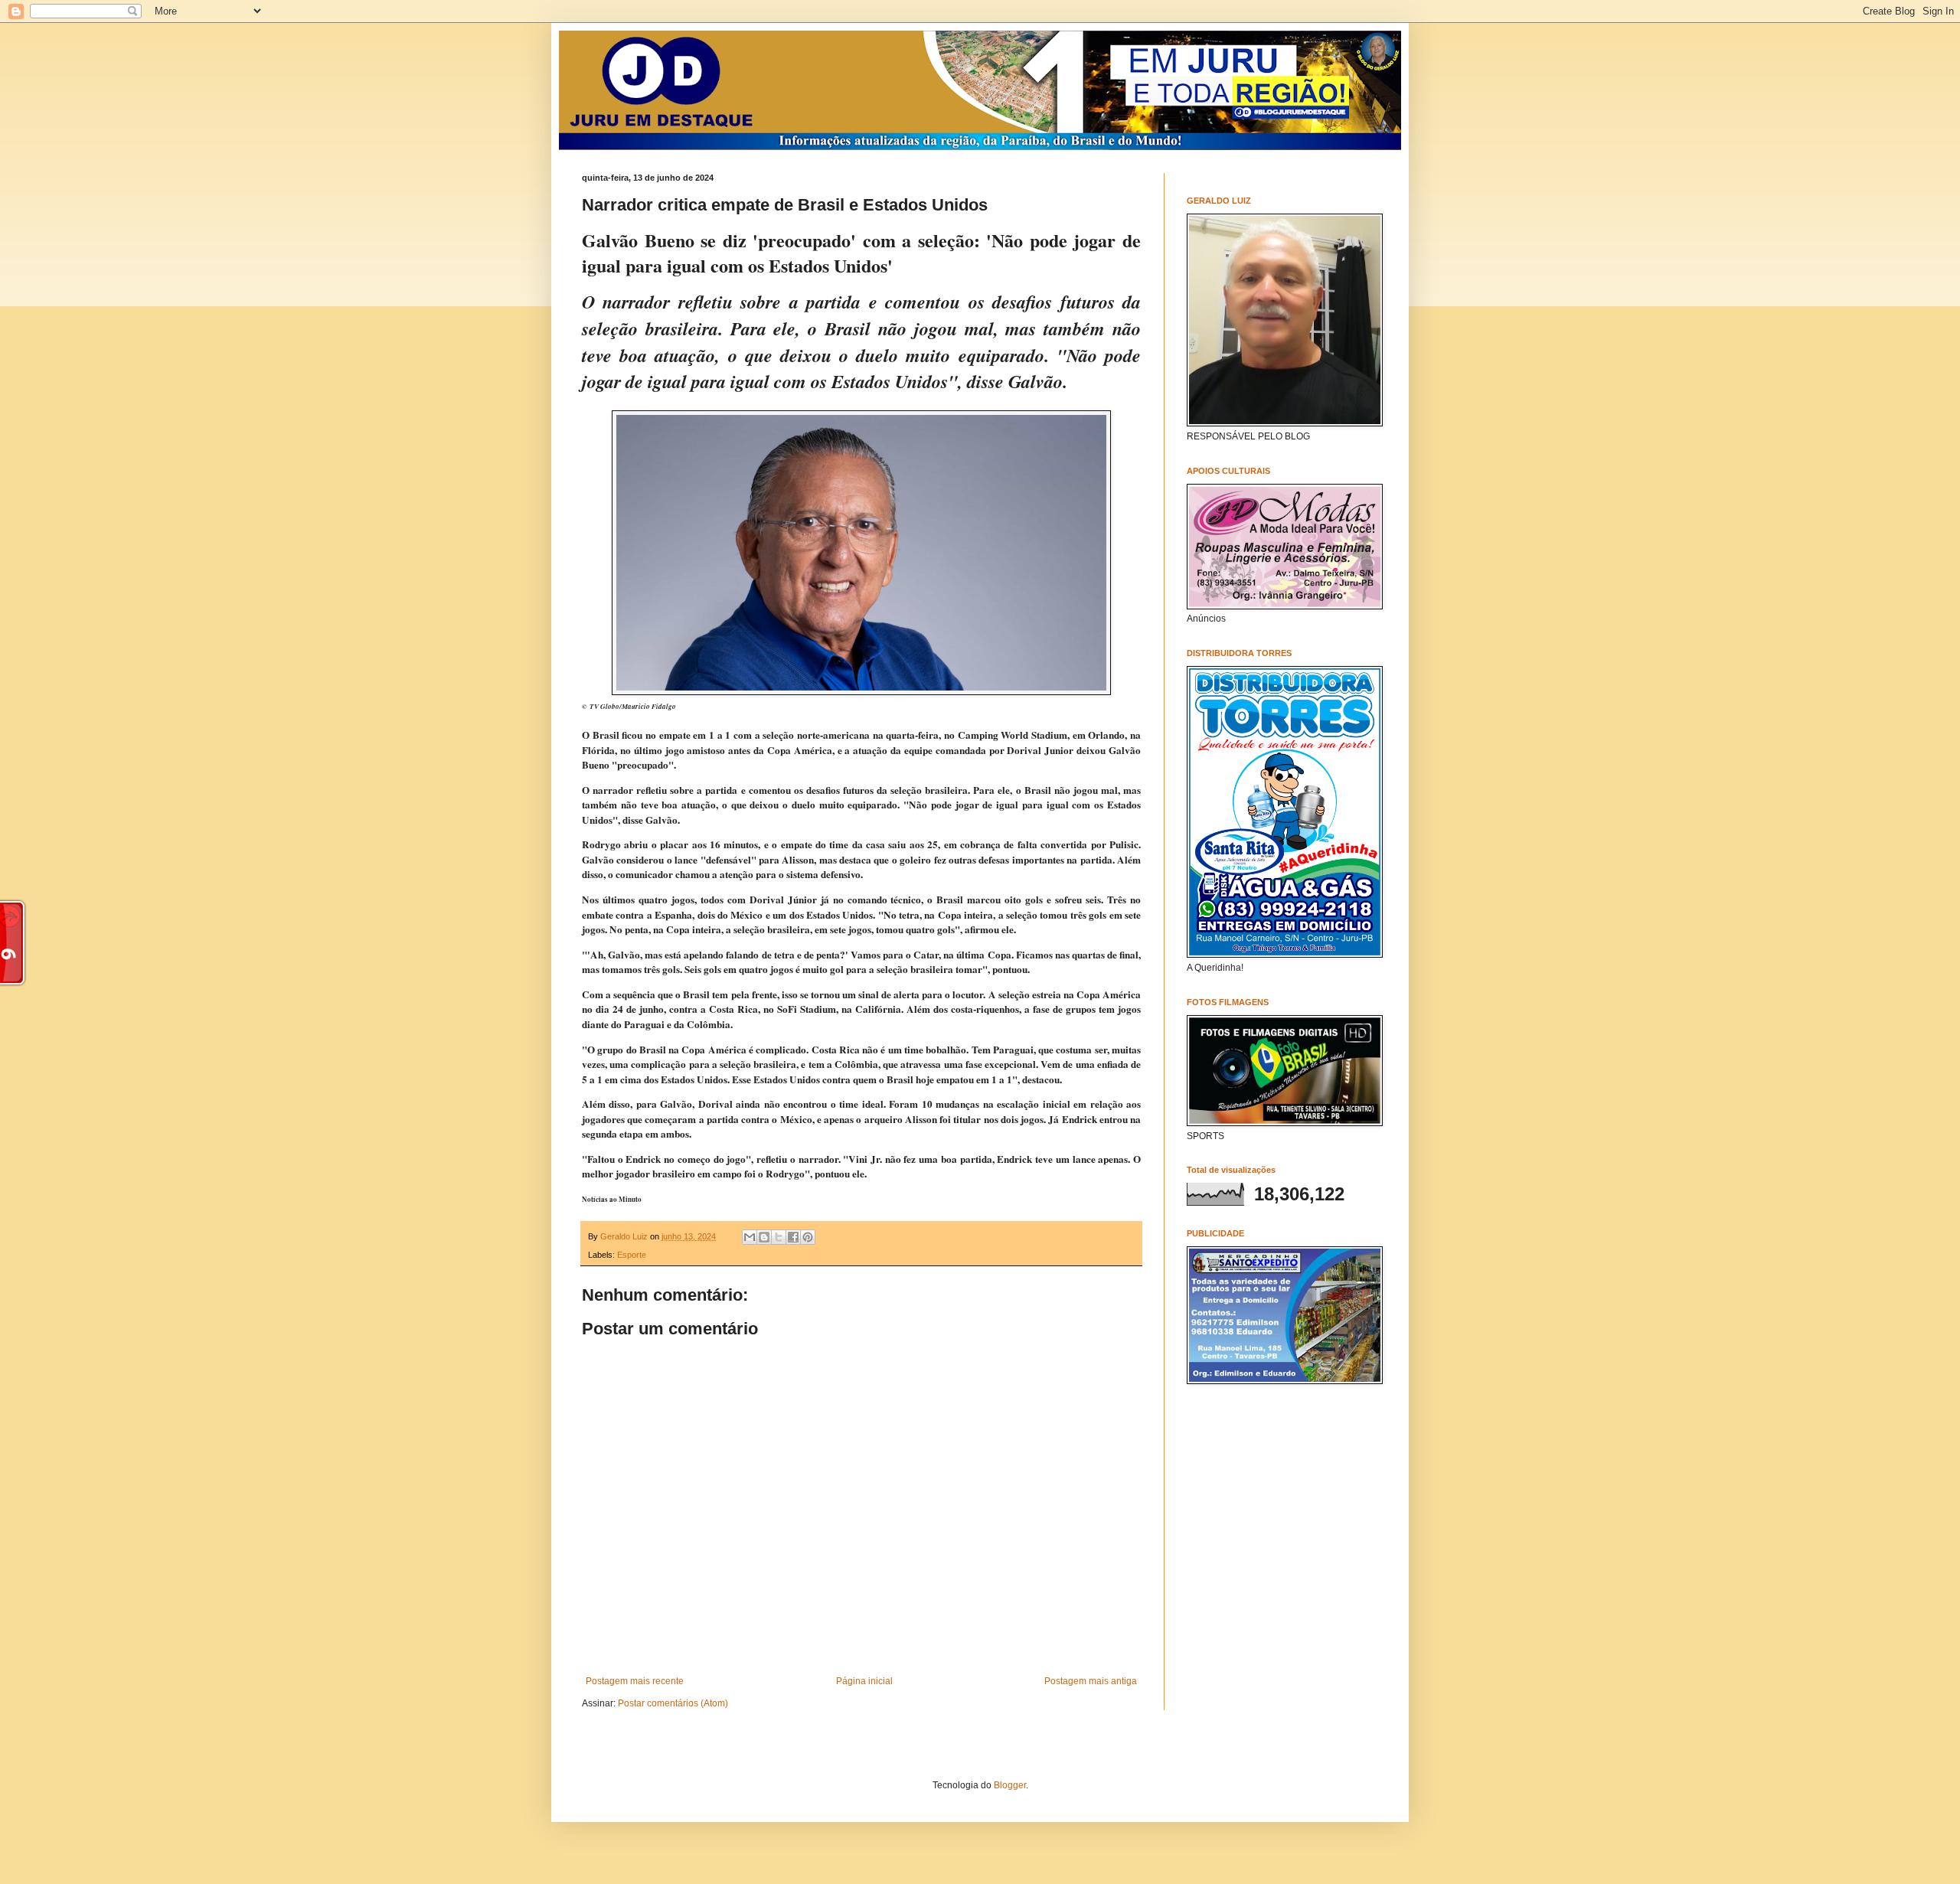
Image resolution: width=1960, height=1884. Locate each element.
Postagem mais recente (635, 1681)
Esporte (632, 1255)
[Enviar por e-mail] (750, 1237)
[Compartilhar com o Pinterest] (808, 1237)
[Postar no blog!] (764, 1237)
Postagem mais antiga (1091, 1681)
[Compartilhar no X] (779, 1237)
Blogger (1010, 1785)
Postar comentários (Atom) (673, 1703)
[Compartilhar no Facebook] (793, 1237)
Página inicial (864, 1681)
